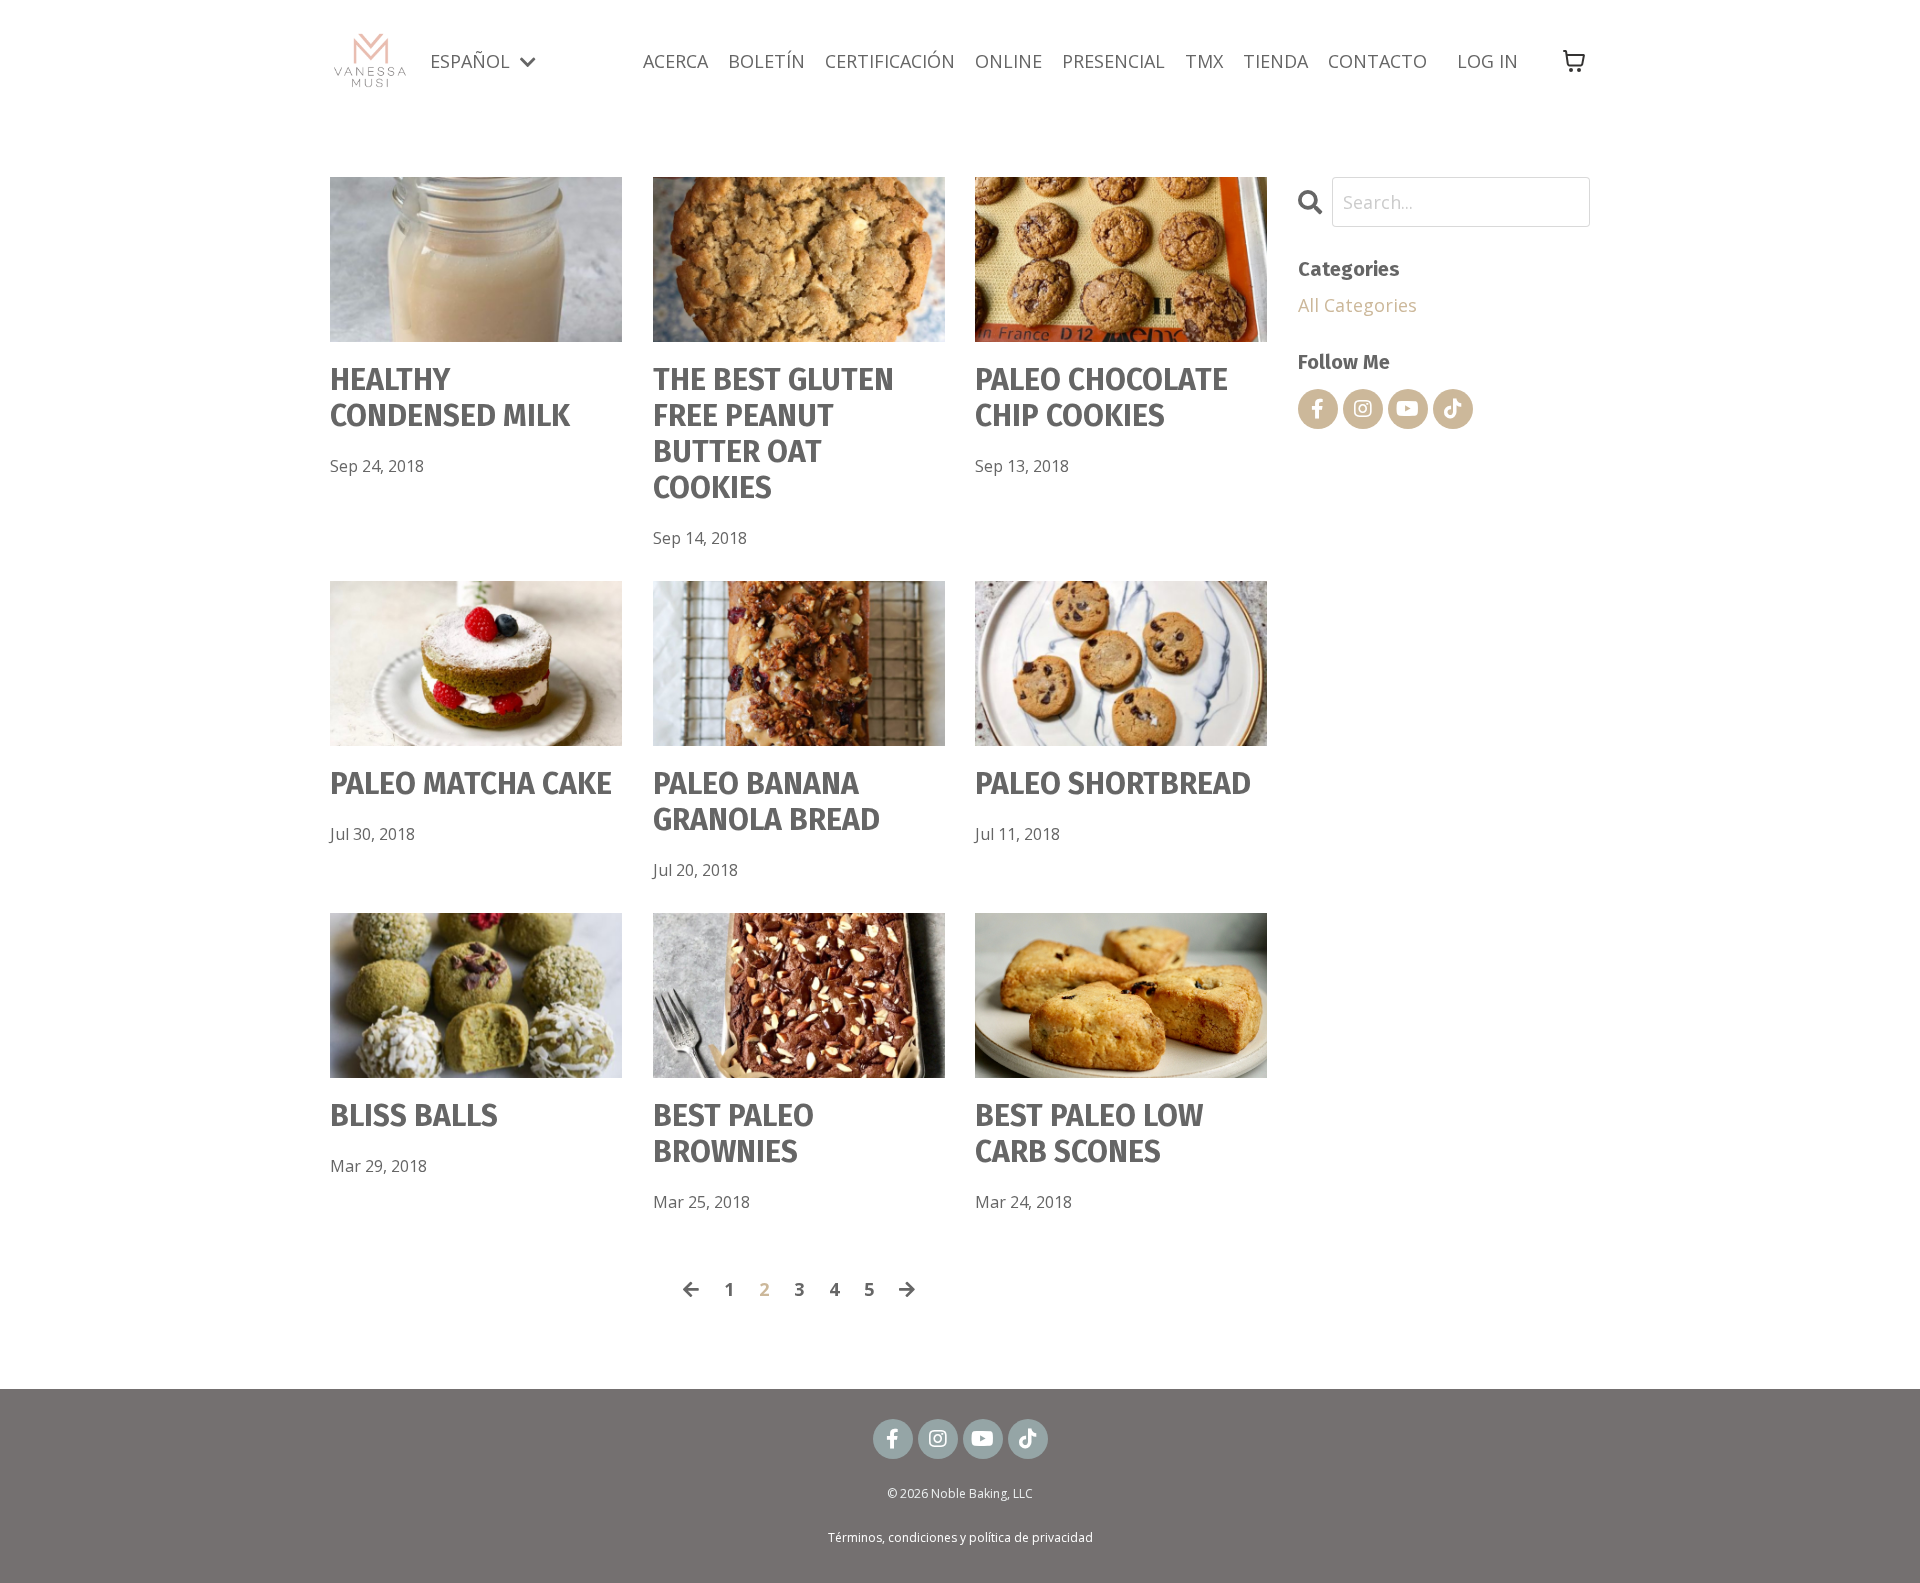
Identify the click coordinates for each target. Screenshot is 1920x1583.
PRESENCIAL (1113, 61)
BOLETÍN (766, 61)
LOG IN (1487, 61)
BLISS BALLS (414, 1116)
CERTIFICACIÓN (890, 61)
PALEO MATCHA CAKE (471, 784)
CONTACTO (1377, 61)
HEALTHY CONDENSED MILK (450, 398)
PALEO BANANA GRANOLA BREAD (766, 802)
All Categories (1357, 305)
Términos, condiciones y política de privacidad (960, 1537)
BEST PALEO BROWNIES (733, 1134)
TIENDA (1275, 61)
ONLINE (1008, 61)
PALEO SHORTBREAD (1113, 784)
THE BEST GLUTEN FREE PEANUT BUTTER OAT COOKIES (773, 434)
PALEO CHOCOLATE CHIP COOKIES (1101, 398)
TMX (1204, 61)
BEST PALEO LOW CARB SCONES (1089, 1134)
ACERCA (675, 61)
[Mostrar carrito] (1574, 61)
